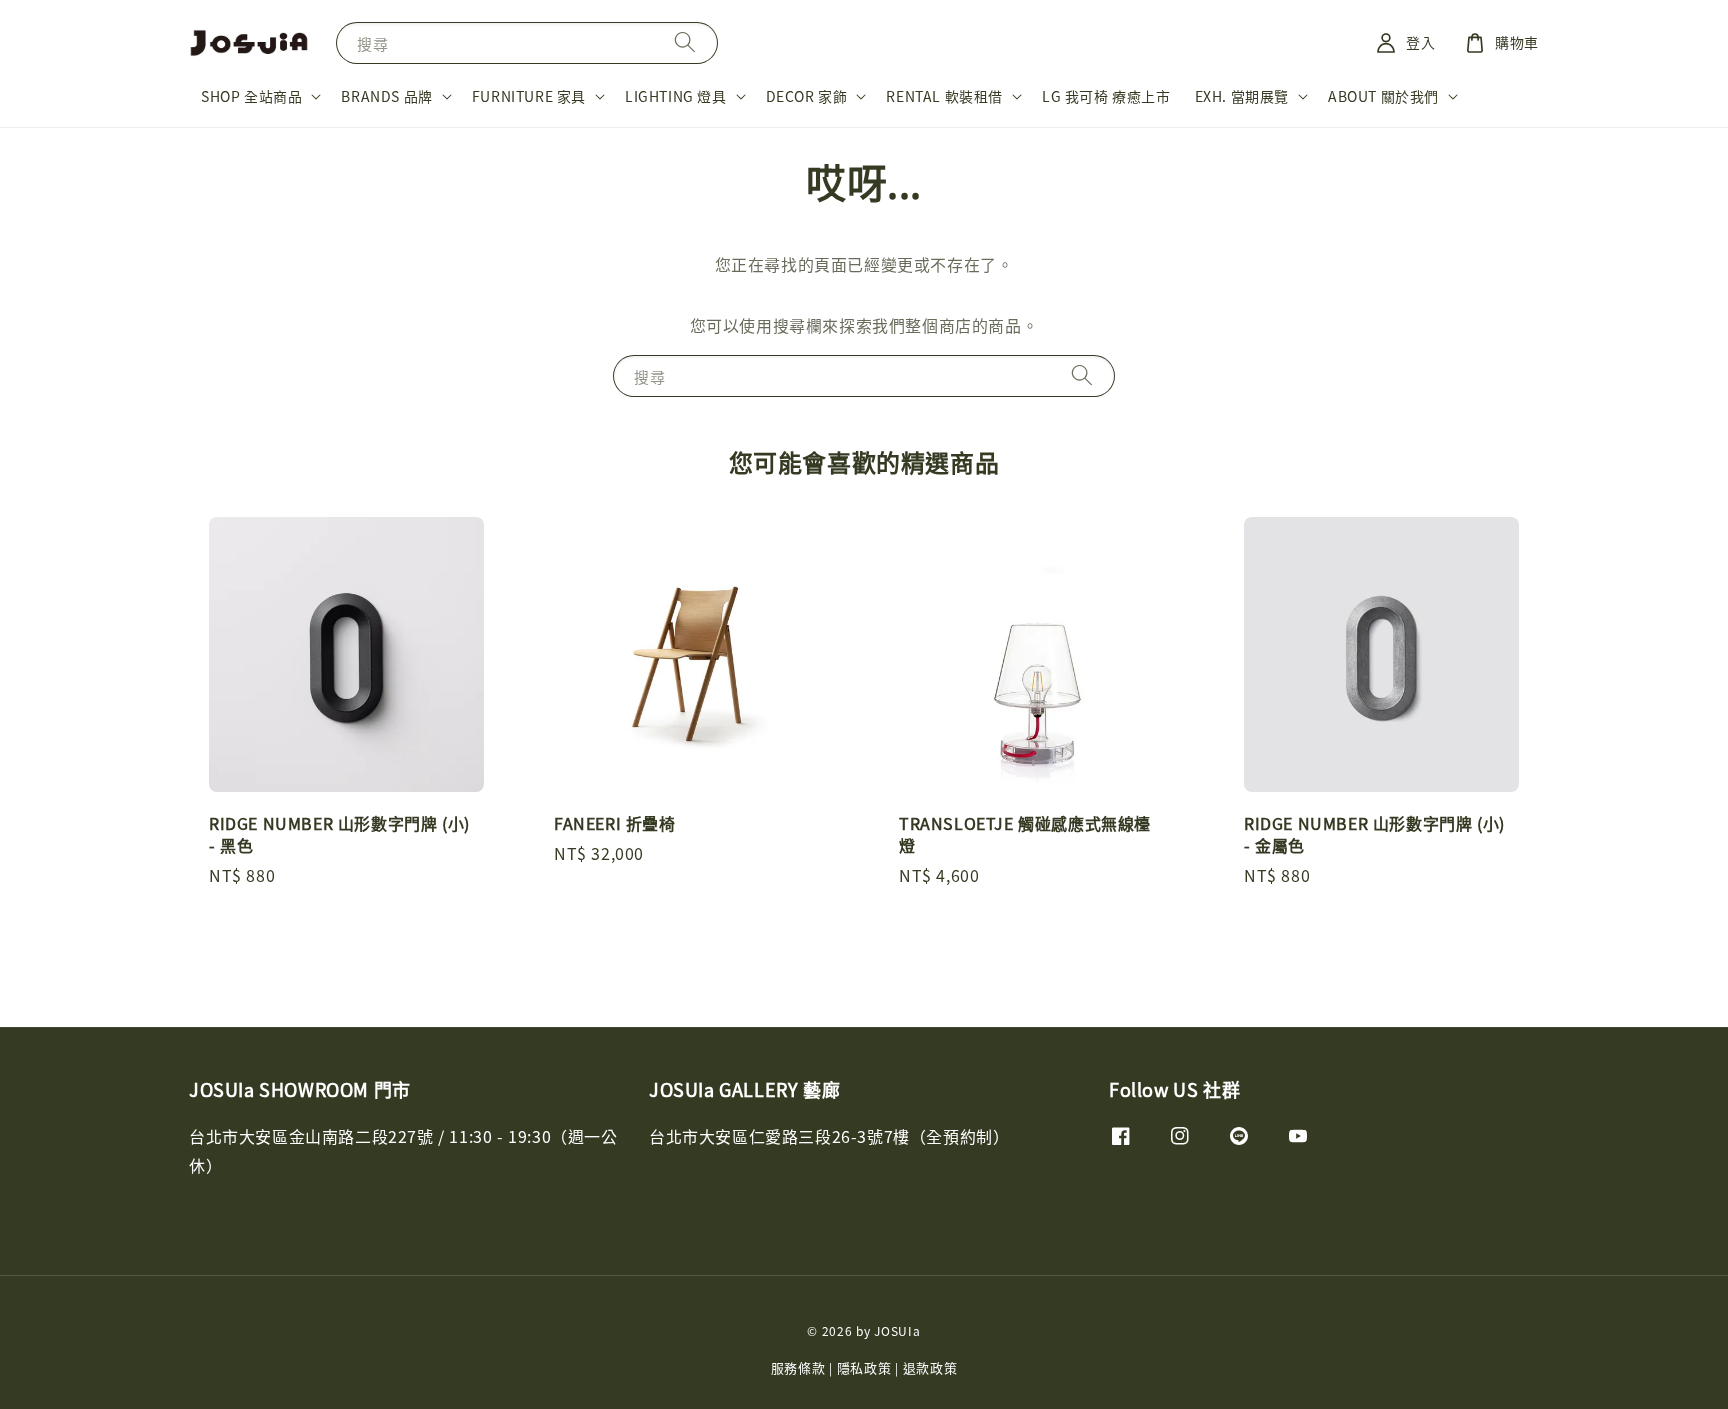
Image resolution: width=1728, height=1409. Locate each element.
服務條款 (798, 1367)
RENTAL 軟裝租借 (944, 96)
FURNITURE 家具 (529, 96)
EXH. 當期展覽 (1242, 96)
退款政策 (930, 1367)
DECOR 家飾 (807, 96)
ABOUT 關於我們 (1383, 96)
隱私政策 (864, 1367)
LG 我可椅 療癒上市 (1106, 96)
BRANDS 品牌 (386, 96)
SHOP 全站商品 (251, 96)
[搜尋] (685, 42)
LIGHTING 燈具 (676, 96)
